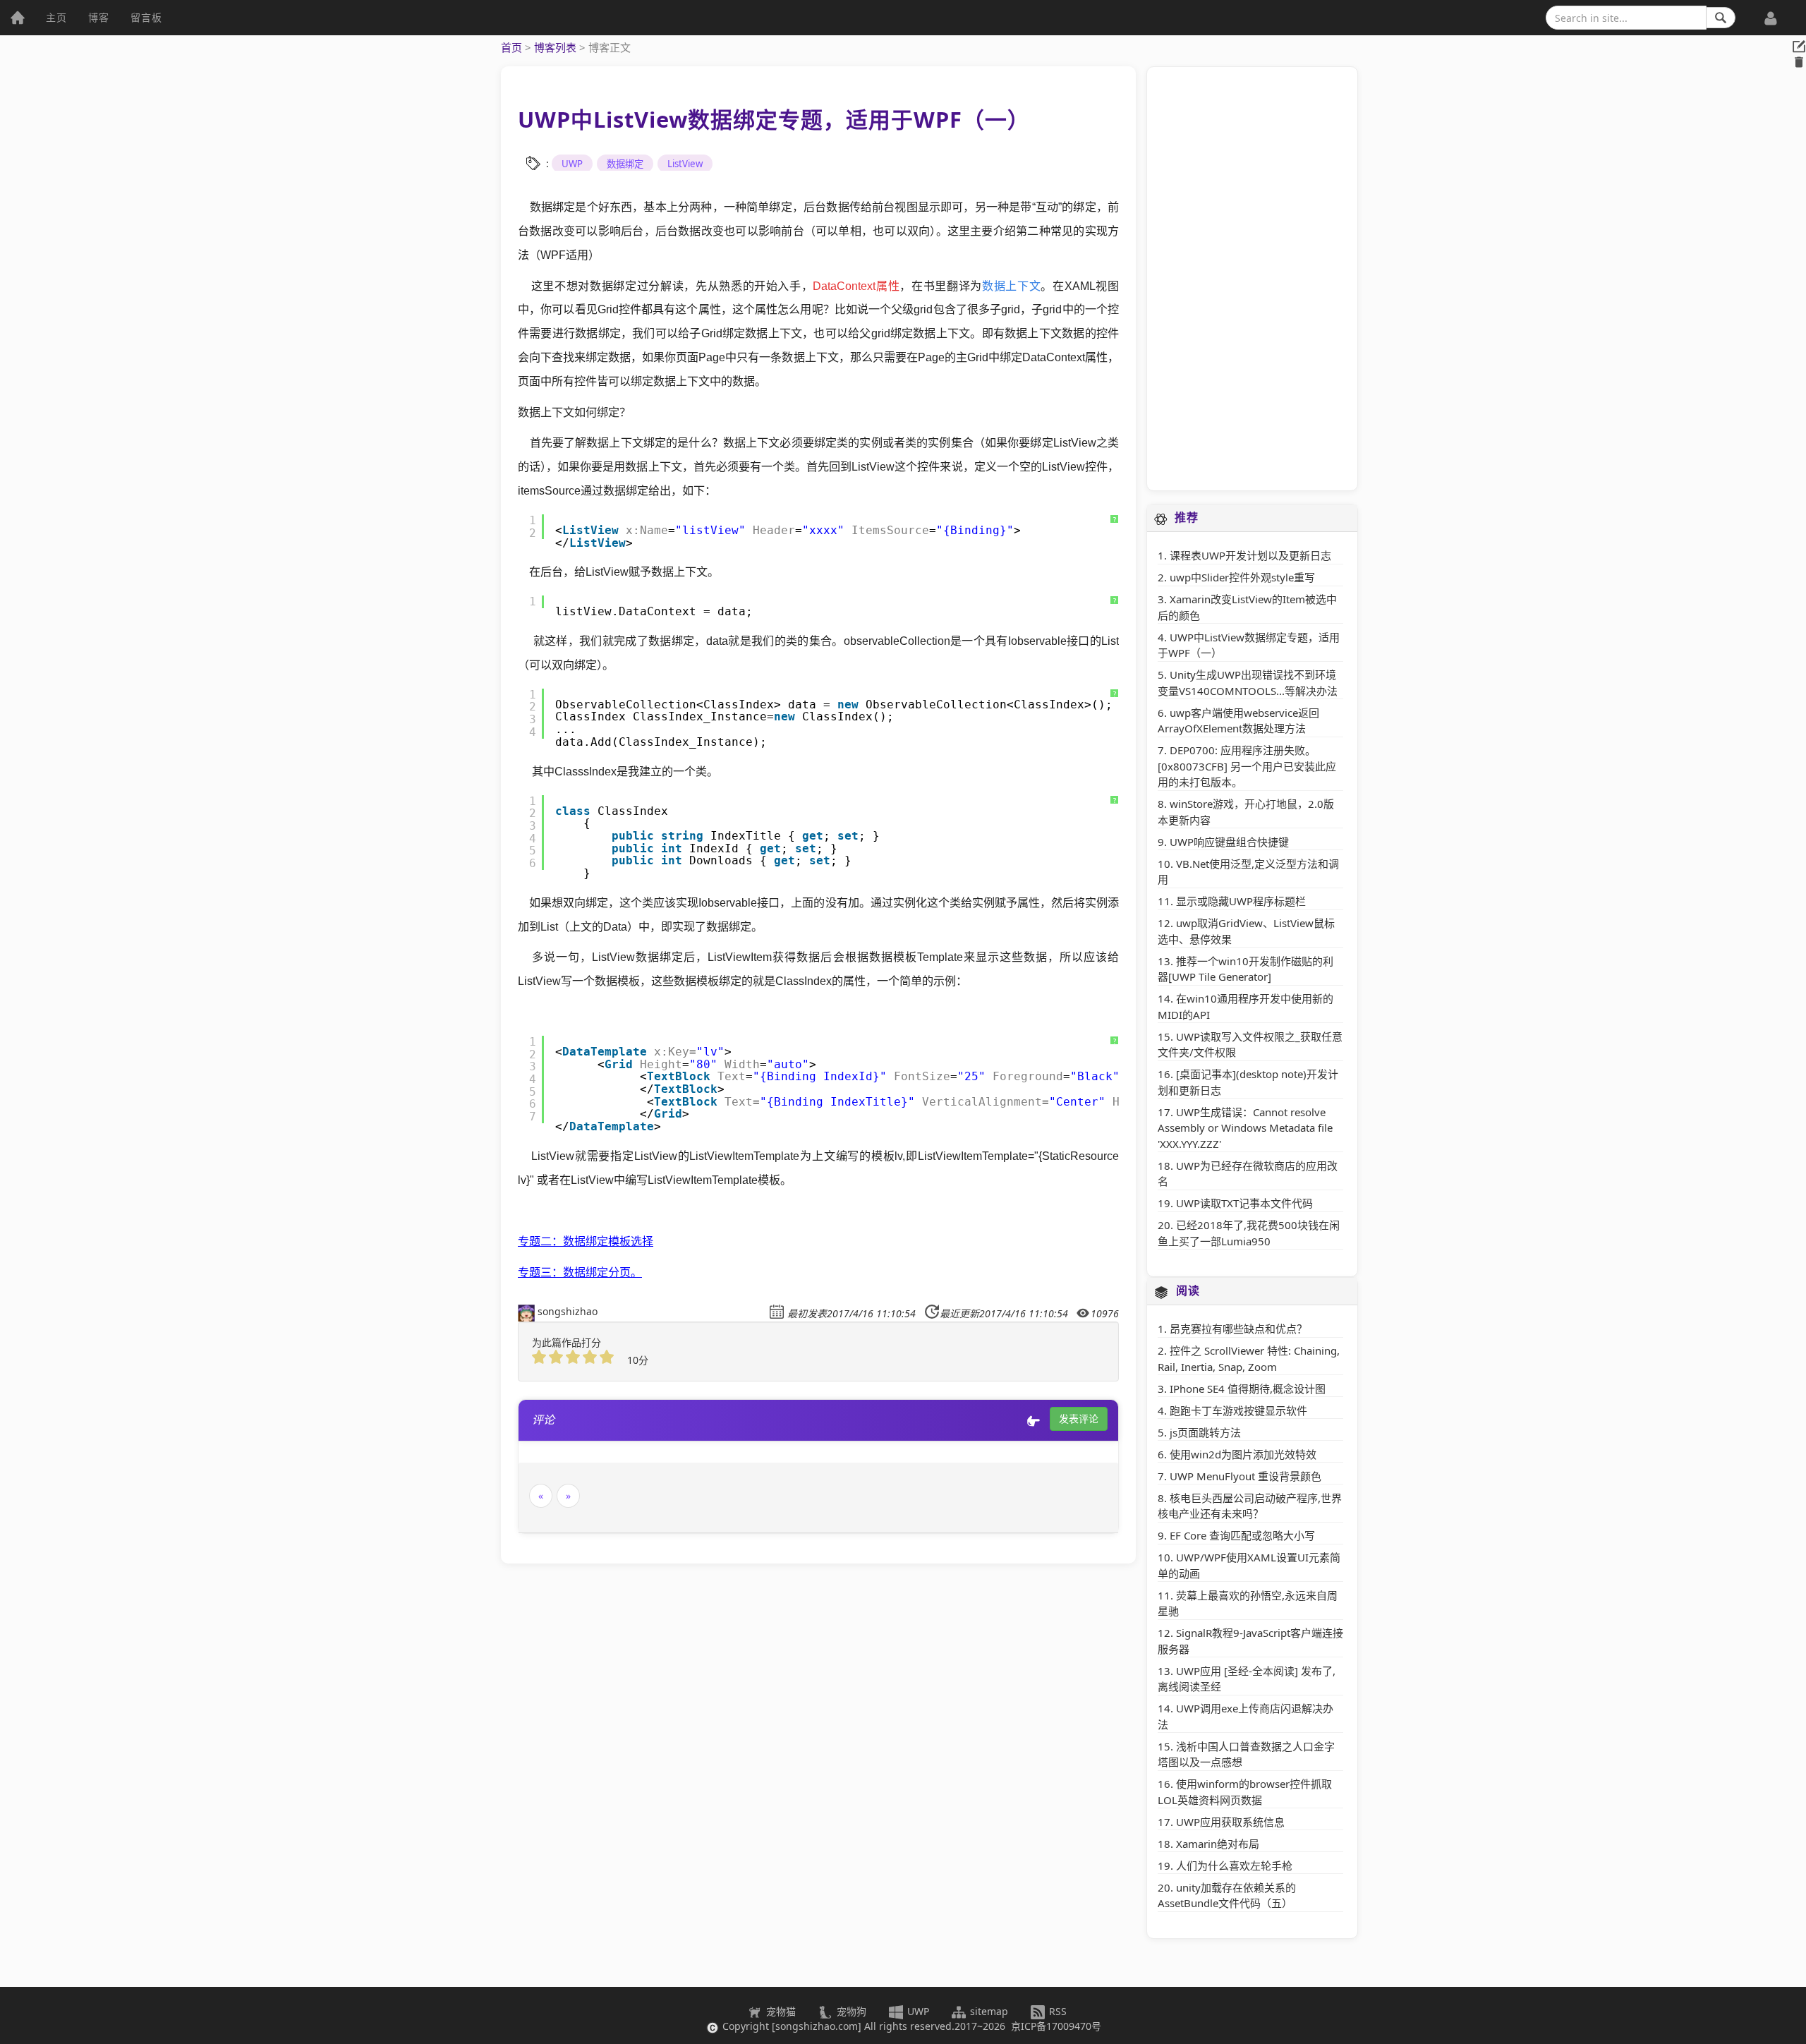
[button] (1771, 11)
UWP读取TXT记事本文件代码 (1244, 1203)
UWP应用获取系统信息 (1230, 1822)
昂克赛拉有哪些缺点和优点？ (1238, 1329)
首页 (511, 47)
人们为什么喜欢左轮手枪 (1234, 1865)
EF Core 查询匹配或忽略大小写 (1242, 1535)
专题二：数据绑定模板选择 (586, 1241)
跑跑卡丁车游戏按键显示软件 (1238, 1410)
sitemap (989, 2011)
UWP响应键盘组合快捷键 (1229, 842)
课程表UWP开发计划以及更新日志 (1250, 555)
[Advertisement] (1252, 279)
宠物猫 (780, 2011)
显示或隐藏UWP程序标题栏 (1241, 901)
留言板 (146, 17)
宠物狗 (850, 2011)
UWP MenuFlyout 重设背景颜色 (1246, 1476)
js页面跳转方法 (1205, 1432)
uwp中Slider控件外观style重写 (1242, 577)
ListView (685, 164)
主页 (56, 17)
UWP (572, 164)
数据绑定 (625, 164)
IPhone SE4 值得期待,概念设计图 (1248, 1389)
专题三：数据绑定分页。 (580, 1272)
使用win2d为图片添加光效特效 (1243, 1454)
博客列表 (555, 47)
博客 (99, 17)
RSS (1056, 2011)
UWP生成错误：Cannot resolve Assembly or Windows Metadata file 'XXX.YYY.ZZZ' (1245, 1128)
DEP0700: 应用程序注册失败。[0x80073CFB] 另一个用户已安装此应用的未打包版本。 (1247, 766)
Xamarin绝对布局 (1218, 1844)
